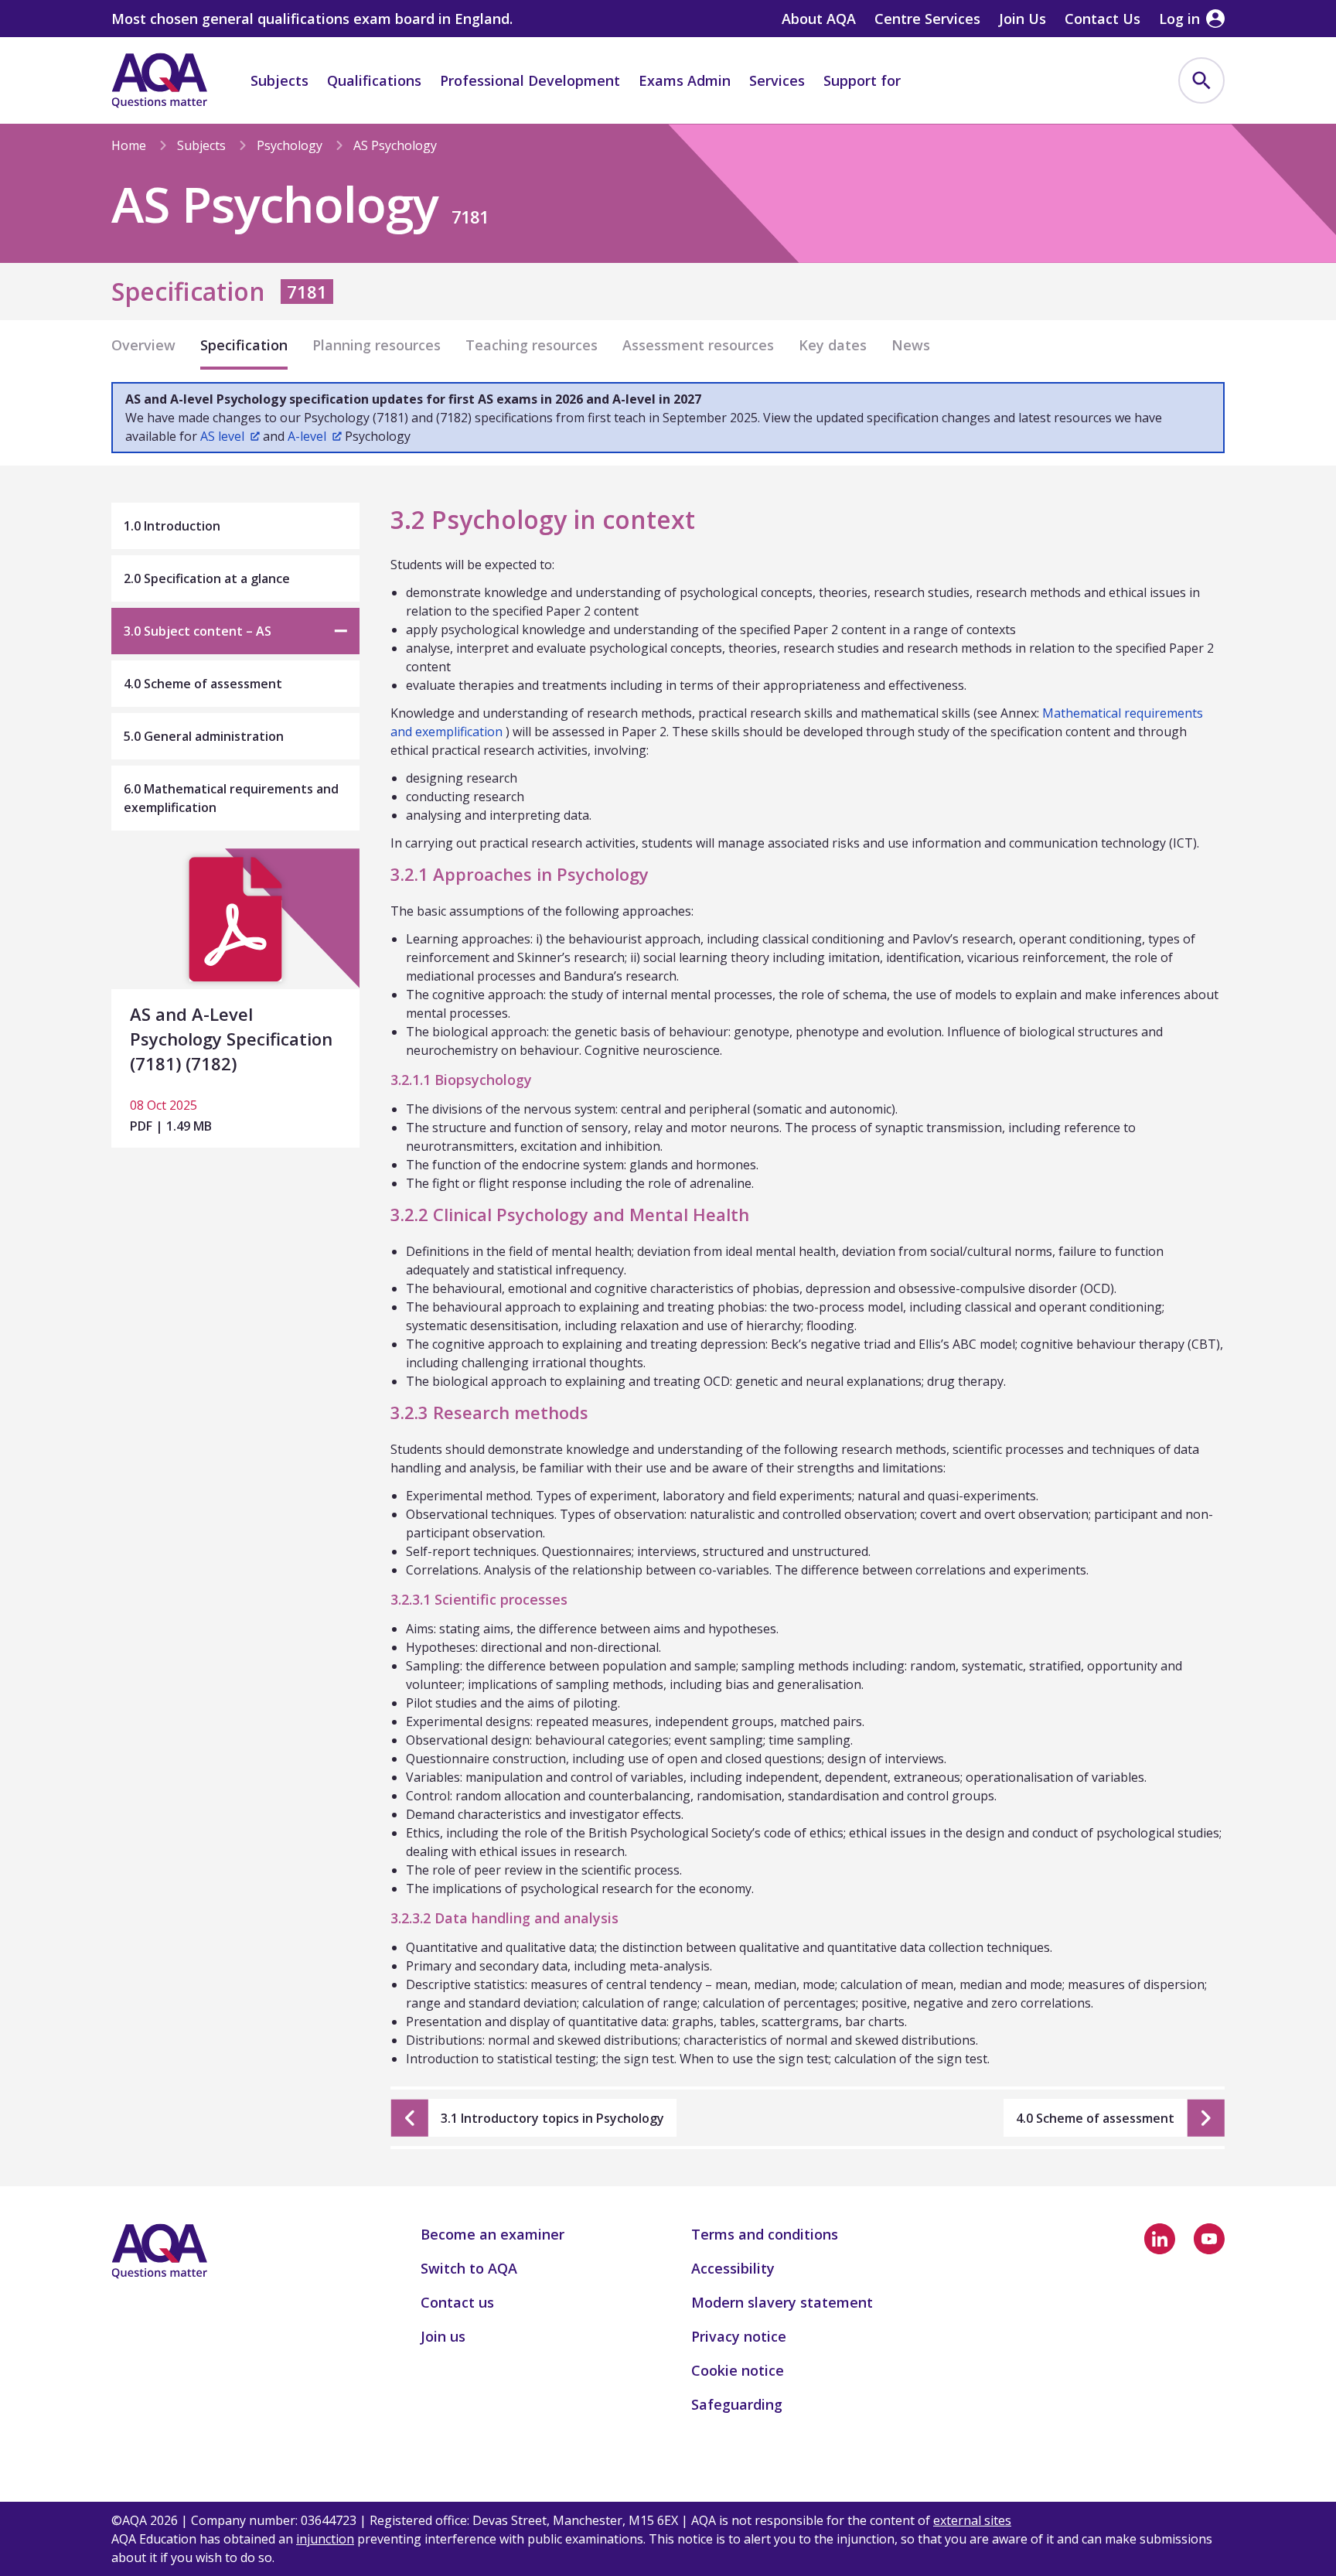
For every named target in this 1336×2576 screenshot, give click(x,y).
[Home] (159, 80)
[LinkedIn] (1160, 2239)
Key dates (833, 345)
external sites (972, 2520)
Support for (862, 80)
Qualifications (374, 80)
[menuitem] (1201, 80)
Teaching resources (532, 345)
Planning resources (377, 345)
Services (777, 80)
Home (129, 145)
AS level (222, 436)
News (911, 345)
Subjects (279, 80)
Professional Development (530, 80)
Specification (244, 345)
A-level (307, 436)
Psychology (290, 145)
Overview (143, 345)
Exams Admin (685, 80)
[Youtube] (1209, 2239)
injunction (325, 2539)
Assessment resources (698, 345)
